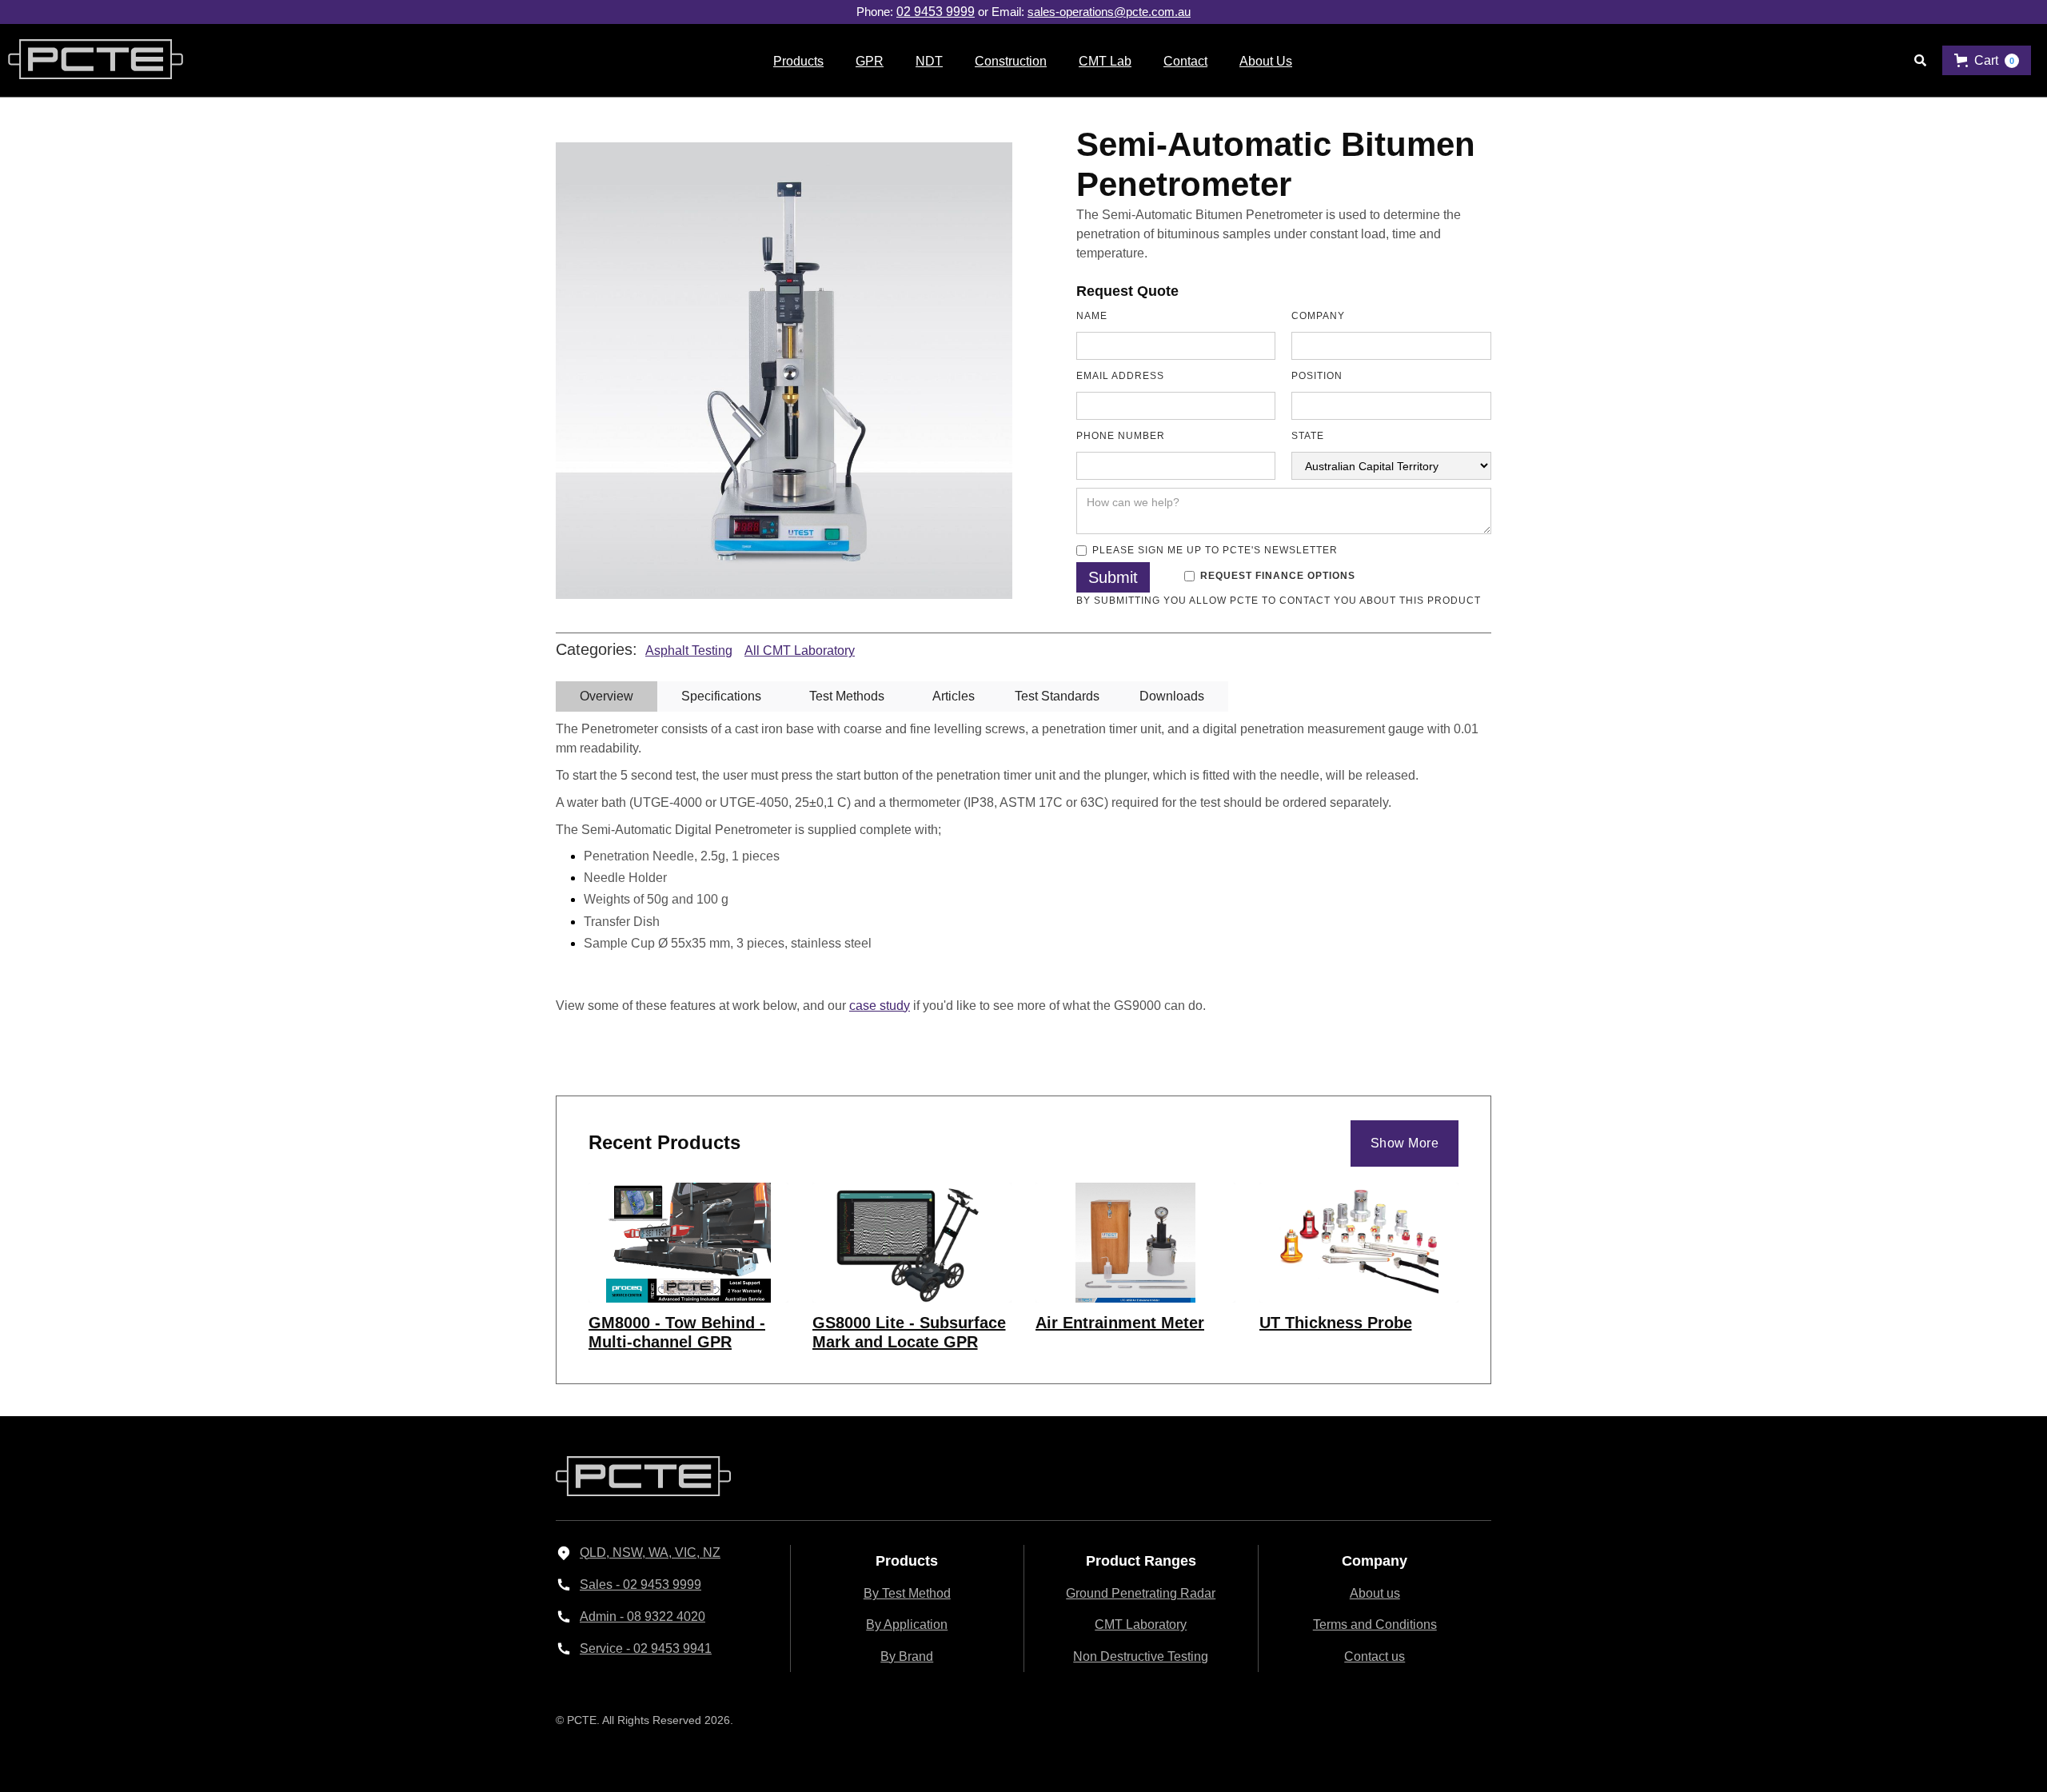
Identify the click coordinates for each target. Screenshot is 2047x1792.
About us (1375, 1593)
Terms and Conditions (1375, 1624)
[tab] (607, 696)
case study (880, 1006)
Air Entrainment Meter (1120, 1323)
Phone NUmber (1121, 436)
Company (1318, 316)
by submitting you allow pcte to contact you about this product (1279, 601)
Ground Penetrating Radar (1141, 1593)
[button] (798, 60)
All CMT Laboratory (800, 651)
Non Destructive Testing (1141, 1656)
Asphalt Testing (689, 651)
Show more (1405, 1143)
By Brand (907, 1656)
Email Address (1120, 376)
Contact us (1375, 1656)
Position (1317, 376)
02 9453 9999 (936, 12)
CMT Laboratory (1141, 1624)
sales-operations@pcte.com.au (1109, 12)
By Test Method (907, 1593)
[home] (92, 61)
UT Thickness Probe (1336, 1323)
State (1308, 436)
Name (1092, 316)
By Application (907, 1624)
